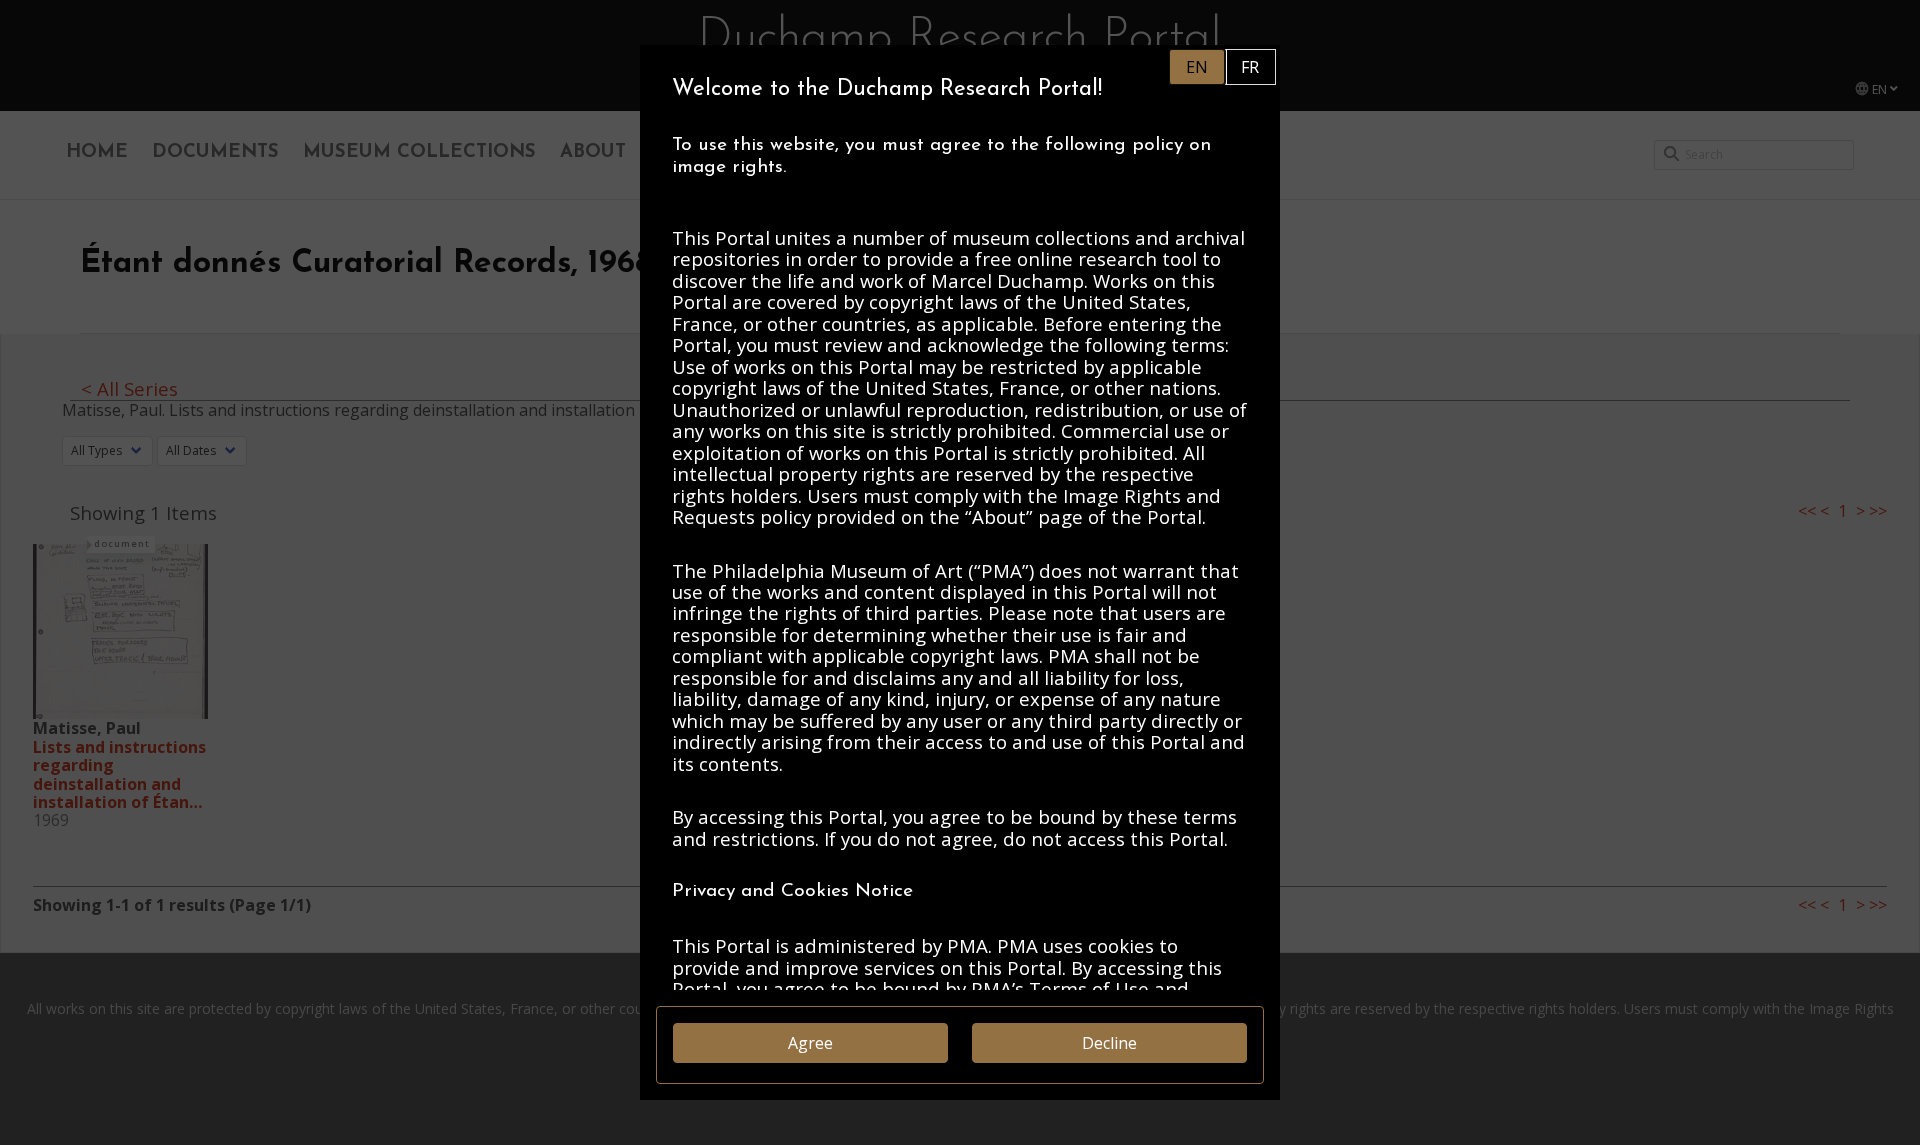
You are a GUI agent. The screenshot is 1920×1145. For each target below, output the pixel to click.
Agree (810, 1043)
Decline (1109, 1043)
